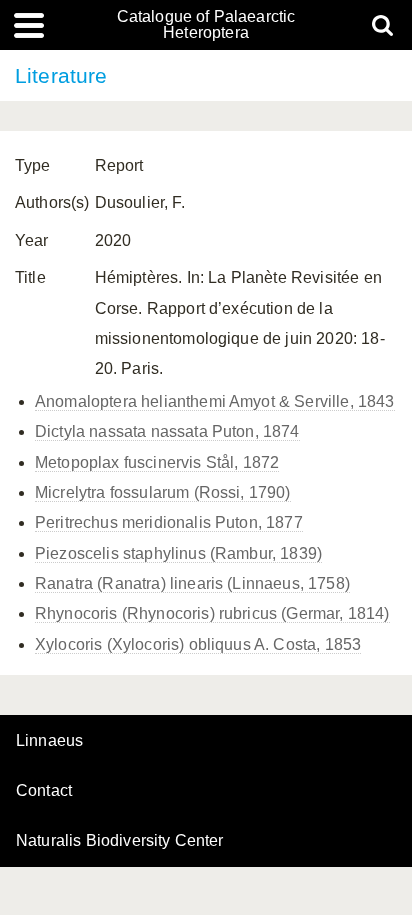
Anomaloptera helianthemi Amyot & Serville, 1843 (215, 401)
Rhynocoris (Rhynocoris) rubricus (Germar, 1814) (212, 613)
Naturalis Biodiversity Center (120, 841)
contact (44, 790)
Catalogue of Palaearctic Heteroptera (206, 25)
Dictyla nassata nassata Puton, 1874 (167, 431)
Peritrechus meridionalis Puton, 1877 (169, 522)
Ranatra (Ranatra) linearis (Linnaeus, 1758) (192, 583)
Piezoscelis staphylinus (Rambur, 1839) (178, 553)
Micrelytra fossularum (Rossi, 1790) (163, 492)
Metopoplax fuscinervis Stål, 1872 (157, 462)
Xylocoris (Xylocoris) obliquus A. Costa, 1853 (198, 644)
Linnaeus (49, 741)
